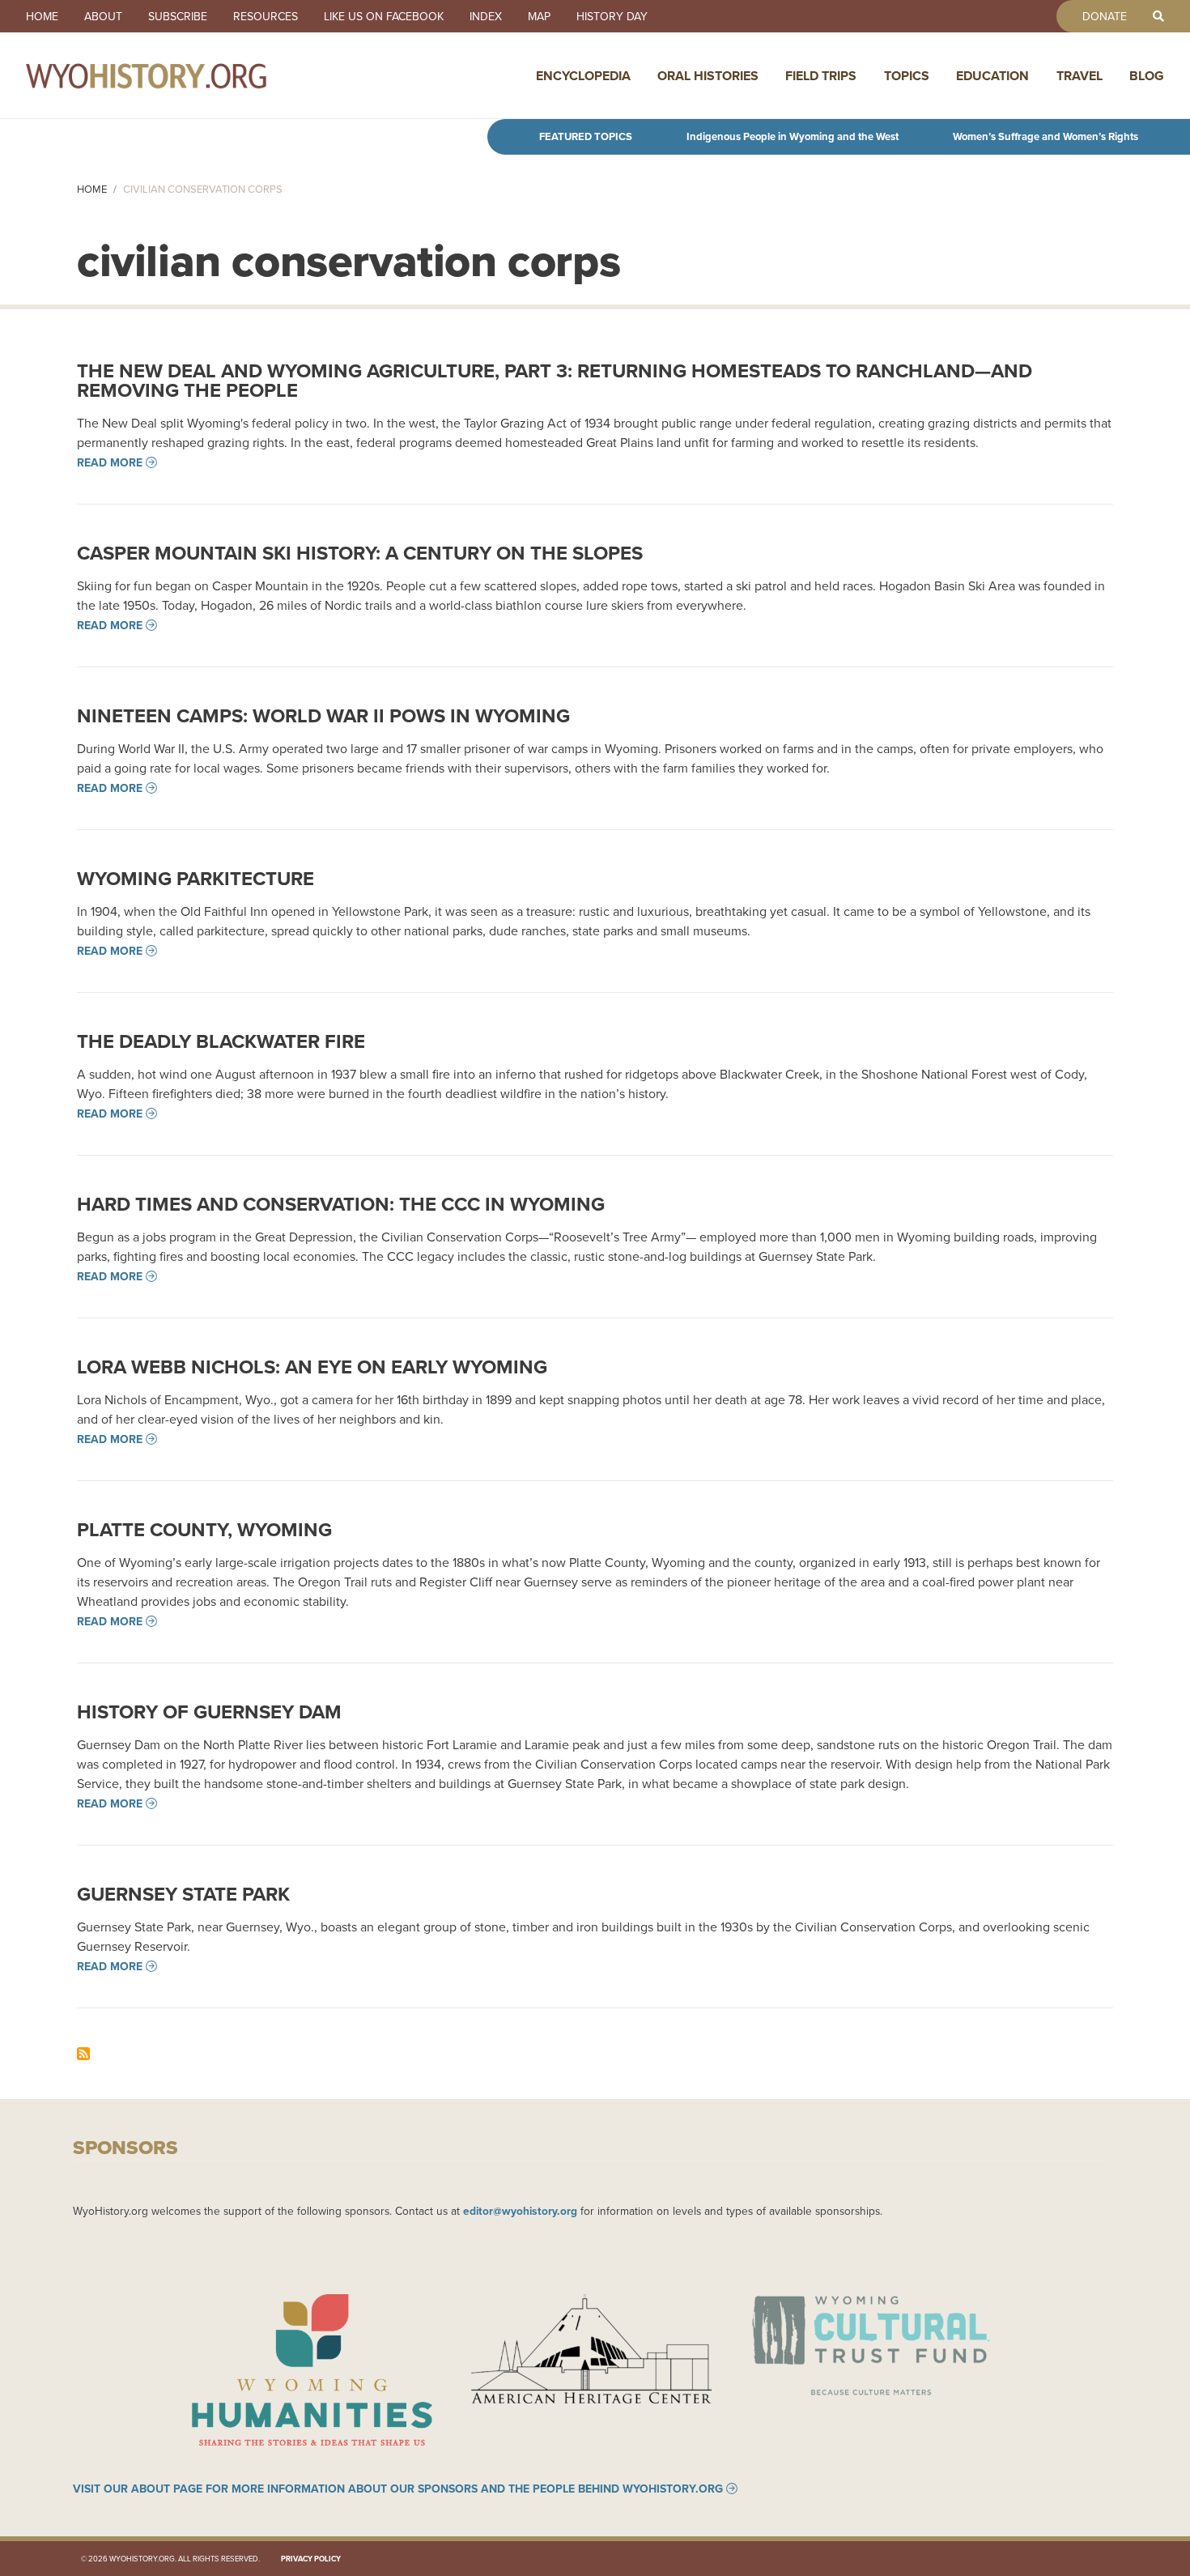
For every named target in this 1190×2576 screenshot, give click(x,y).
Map (539, 16)
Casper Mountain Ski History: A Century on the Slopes (360, 553)
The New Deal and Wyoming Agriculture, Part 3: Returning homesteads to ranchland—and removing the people (555, 380)
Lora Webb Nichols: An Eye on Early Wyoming (312, 1367)
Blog (1147, 76)
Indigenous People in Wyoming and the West (793, 136)
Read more (110, 462)
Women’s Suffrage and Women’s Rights (1045, 136)
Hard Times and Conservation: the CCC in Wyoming (341, 1204)
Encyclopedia (583, 76)
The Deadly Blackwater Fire (221, 1041)
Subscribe (178, 16)
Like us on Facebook (384, 16)
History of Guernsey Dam (209, 1712)
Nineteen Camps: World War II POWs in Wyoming (323, 715)
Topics (907, 76)
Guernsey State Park (183, 1894)
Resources (266, 16)
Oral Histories (708, 76)
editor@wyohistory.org (520, 2211)
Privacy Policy (311, 2559)
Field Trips (821, 76)
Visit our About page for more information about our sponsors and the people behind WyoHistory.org (398, 2489)
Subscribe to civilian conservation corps (83, 2054)
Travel (1079, 76)
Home (42, 16)
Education (992, 76)
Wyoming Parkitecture (195, 878)
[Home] (181, 75)
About (103, 16)
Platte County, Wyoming (204, 1529)
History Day (612, 16)
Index (486, 16)
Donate (1105, 16)
